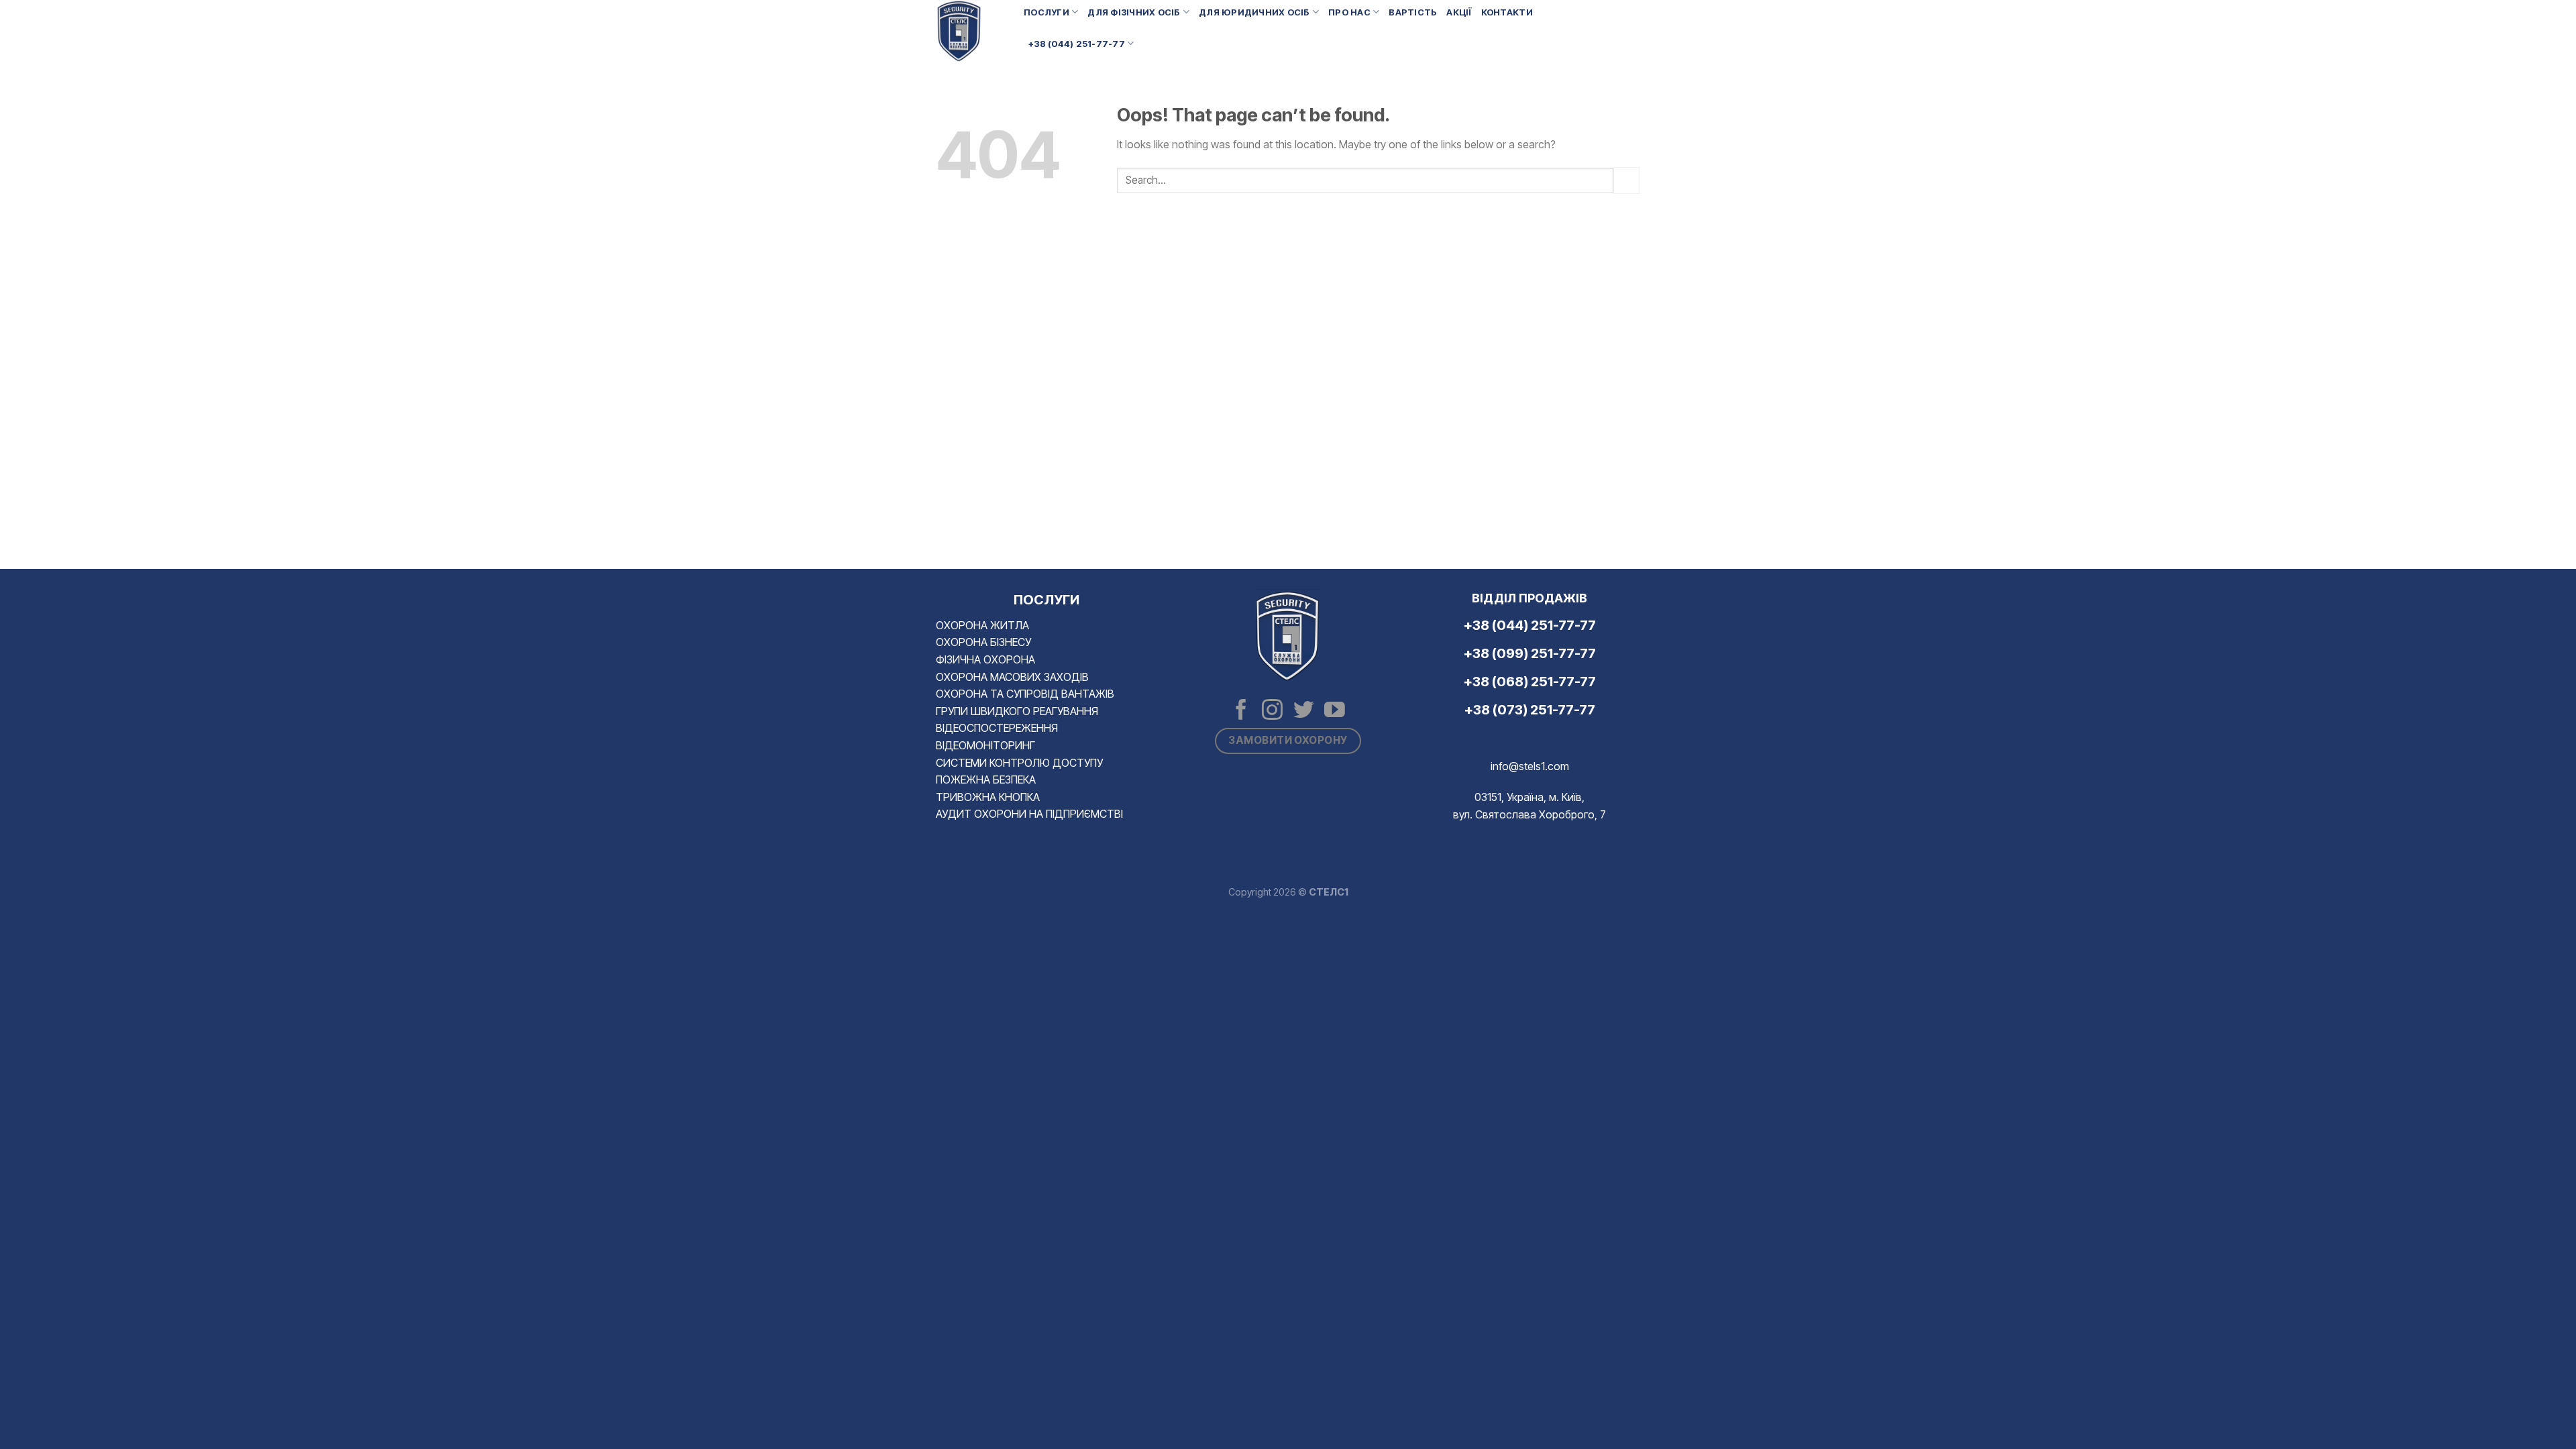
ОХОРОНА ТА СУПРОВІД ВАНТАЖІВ (1025, 694)
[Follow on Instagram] (1272, 711)
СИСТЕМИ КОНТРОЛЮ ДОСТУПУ (1019, 763)
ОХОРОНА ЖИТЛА (982, 625)
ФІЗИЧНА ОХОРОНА (985, 659)
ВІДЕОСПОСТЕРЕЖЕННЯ (997, 728)
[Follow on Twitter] (1304, 711)
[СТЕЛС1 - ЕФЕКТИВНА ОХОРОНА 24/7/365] (970, 32)
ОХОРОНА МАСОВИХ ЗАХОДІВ (1012, 677)
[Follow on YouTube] (1335, 711)
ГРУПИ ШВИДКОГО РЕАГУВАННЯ (1017, 711)
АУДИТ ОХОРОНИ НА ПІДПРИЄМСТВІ (1029, 814)
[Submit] (1627, 180)
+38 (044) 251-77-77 (1077, 44)
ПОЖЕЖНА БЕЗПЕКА (986, 780)
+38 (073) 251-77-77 (1530, 710)
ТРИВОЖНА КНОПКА (988, 797)
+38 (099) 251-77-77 (1530, 653)
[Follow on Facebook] (1241, 711)
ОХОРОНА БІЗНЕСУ (983, 642)
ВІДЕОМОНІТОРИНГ (985, 745)
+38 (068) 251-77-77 (1530, 682)
